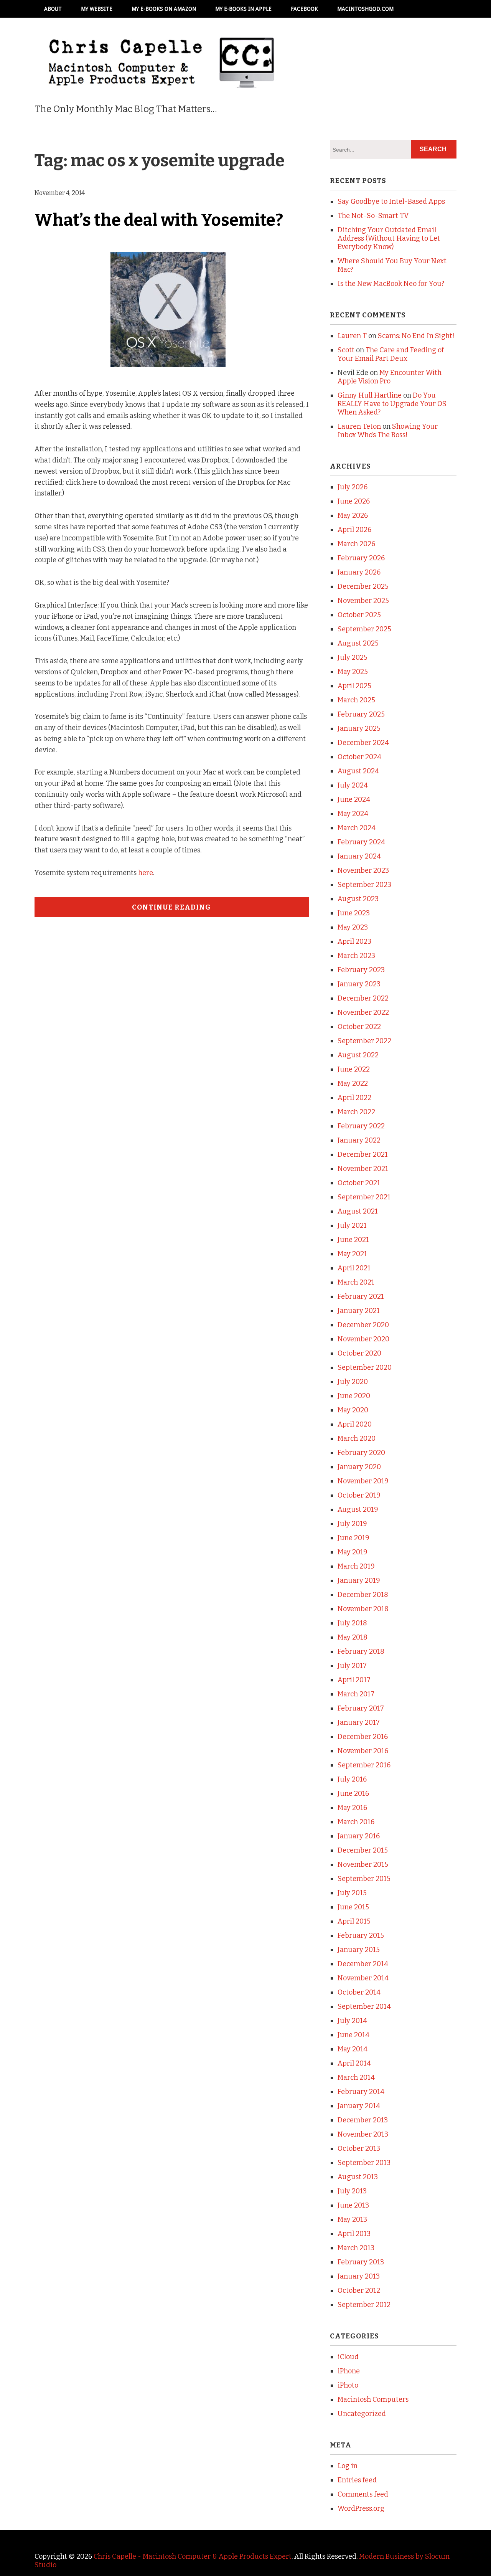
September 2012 (364, 2305)
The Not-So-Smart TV (373, 216)
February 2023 (361, 970)
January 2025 (359, 728)
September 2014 (364, 2006)
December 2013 (363, 2120)
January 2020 (359, 1467)
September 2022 (364, 1041)
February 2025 (361, 714)
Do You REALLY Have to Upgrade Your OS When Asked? (392, 404)
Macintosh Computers (373, 2399)
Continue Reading (171, 907)
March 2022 (356, 1112)
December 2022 (363, 998)
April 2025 (354, 686)
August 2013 (358, 2177)
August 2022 (358, 1055)
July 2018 (352, 1623)
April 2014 (354, 2063)
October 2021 (359, 1183)
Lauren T (352, 336)
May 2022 (353, 1083)
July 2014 (352, 2021)
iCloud (348, 2357)
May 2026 (353, 515)
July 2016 (352, 1779)
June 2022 (354, 1069)
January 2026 (359, 572)
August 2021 (358, 1211)
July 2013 (352, 2191)
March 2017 (356, 1694)
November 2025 (363, 601)
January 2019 (359, 1580)
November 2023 (363, 870)
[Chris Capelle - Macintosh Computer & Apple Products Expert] (161, 78)
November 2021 (363, 1169)
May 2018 (353, 1637)
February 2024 (361, 842)
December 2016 (363, 1737)
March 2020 (357, 1438)
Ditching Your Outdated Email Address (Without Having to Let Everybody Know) (389, 238)
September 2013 (364, 2163)
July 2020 (353, 1382)
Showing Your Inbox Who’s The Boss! (388, 431)
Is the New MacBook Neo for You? (391, 284)
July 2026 (353, 487)
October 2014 (359, 1992)
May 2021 (352, 1254)
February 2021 (361, 1296)
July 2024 (353, 785)
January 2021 (359, 1311)
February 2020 (361, 1453)
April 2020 (355, 1424)
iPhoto (348, 2385)
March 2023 (356, 956)
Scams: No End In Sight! (416, 336)
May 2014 (353, 2049)
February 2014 (361, 2092)
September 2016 (364, 1765)
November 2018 (363, 1609)
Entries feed (357, 2480)
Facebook (304, 9)
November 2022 (363, 1012)
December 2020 (363, 1325)
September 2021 (364, 1197)
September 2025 (364, 629)
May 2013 (352, 2219)
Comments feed (363, 2494)
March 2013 (356, 2248)
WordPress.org (361, 2508)
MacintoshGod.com (365, 9)
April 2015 (354, 1921)
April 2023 (354, 941)
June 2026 (354, 501)
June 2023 (354, 913)
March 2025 (356, 700)
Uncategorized (362, 2414)
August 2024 (358, 771)
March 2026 (356, 544)
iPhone (349, 2371)
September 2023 (364, 885)
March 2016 (356, 1822)
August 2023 (358, 899)
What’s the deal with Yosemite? (159, 220)
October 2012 (359, 2290)
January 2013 (359, 2276)
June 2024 (354, 799)
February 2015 (361, 1935)
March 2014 (356, 2077)
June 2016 (353, 1793)
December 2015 (363, 1850)
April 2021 (354, 1268)
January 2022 (359, 1140)
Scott (346, 350)
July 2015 (352, 1893)
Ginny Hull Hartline (370, 395)
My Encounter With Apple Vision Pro (390, 377)
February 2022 (361, 1126)
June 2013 (353, 2205)
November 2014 (363, 1978)
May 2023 (353, 927)
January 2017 (359, 1722)
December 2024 (363, 743)
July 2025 (353, 657)
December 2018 (363, 1595)
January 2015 (359, 1950)
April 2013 (354, 2234)
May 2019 (353, 1552)
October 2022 (359, 1027)
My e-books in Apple (243, 9)
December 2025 (363, 586)
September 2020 (365, 1367)
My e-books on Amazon (164, 9)
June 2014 (353, 2035)
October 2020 (359, 1353)
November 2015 (363, 1864)
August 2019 (358, 1509)
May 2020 (353, 1410)
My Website (97, 9)
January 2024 (359, 856)
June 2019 (353, 1538)
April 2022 (354, 1098)
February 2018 (361, 1651)
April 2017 (354, 1680)
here (146, 873)
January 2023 (359, 984)
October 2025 (359, 615)
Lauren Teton (359, 426)
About (53, 9)
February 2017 (361, 1708)
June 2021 (353, 1240)
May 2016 (352, 1808)
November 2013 (363, 2134)
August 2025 (358, 643)
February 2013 (361, 2262)
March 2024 (357, 828)
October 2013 (359, 2148)
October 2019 (359, 1495)
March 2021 (356, 1282)
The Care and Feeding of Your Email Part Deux (391, 354)
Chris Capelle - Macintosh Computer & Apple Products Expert (193, 2556)
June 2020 (354, 1396)
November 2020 (363, 1339)
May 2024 (353, 814)
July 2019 (352, 1524)
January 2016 (359, 1836)
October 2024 (359, 757)
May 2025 (353, 672)
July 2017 (352, 1666)
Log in (348, 2466)
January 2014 (359, 2106)
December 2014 (363, 1964)
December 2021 (363, 1154)
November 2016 (363, 1751)
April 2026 (354, 530)
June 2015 (353, 1907)
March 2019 (356, 1566)
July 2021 (352, 1225)
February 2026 (361, 558)
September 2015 (364, 1879)
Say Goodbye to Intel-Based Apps (391, 201)
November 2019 (363, 1481)
